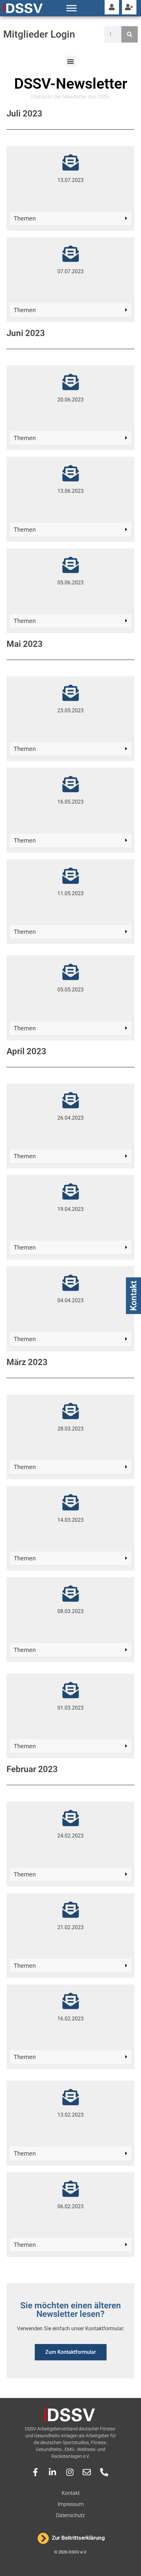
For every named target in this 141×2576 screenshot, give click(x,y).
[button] (71, 61)
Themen (25, 218)
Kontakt (133, 1296)
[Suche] (130, 34)
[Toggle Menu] (71, 8)
